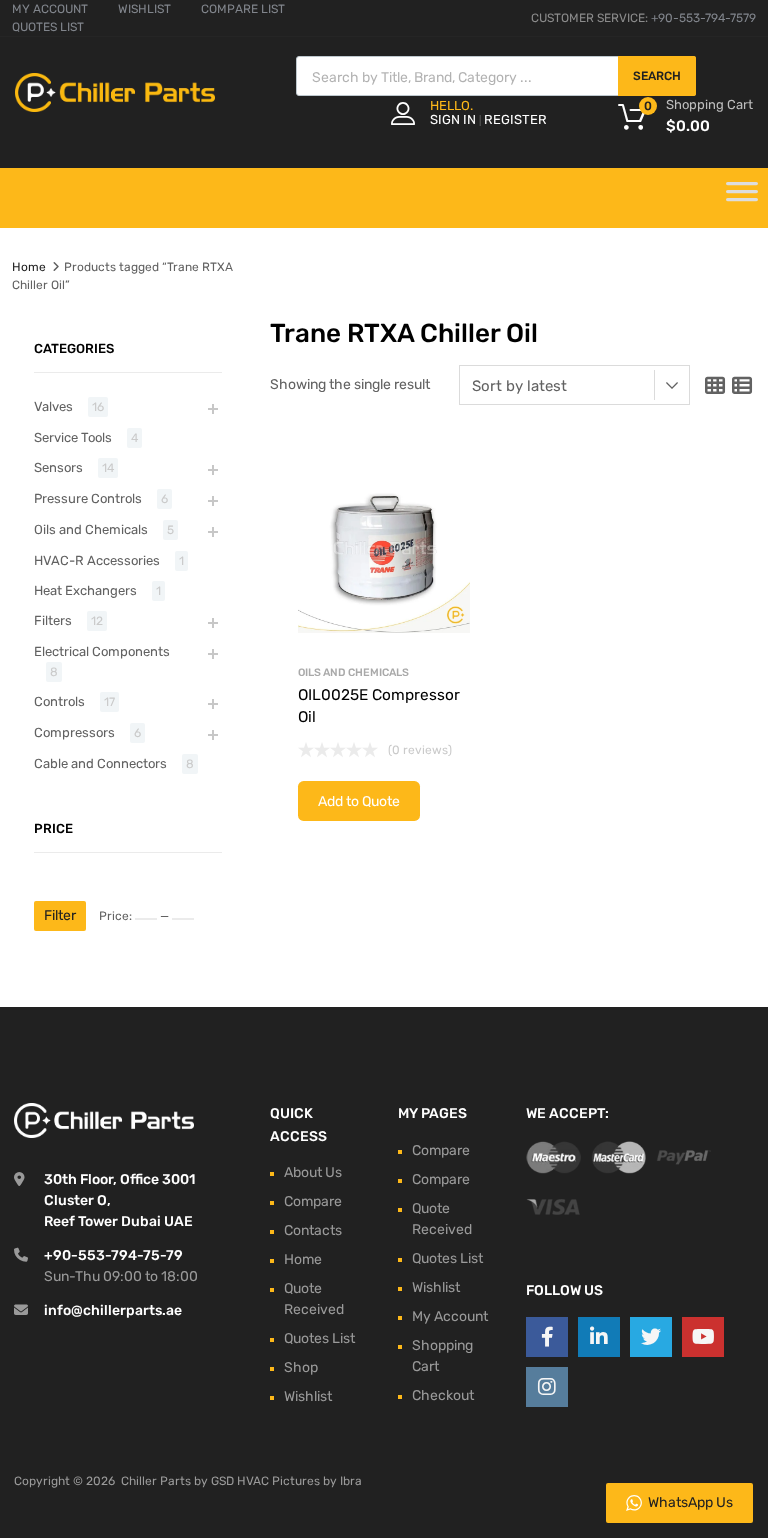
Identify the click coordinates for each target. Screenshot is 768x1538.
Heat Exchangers (85, 590)
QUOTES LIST (48, 27)
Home (29, 267)
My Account (450, 1316)
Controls (59, 701)
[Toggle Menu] (742, 198)
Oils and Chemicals (353, 672)
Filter (60, 915)
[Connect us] (547, 1337)
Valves (53, 406)
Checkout (443, 1395)
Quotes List (319, 1338)
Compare (313, 1201)
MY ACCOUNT (50, 9)
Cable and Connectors (100, 763)
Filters (53, 620)
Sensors (58, 467)
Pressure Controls (88, 498)
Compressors (74, 732)
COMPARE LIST (243, 9)
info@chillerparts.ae (113, 1310)
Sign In (453, 119)
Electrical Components (102, 651)
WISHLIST (144, 9)
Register (515, 119)
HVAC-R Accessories (97, 560)
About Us (313, 1172)
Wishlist (308, 1396)
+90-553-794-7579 (703, 18)
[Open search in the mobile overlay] (496, 76)
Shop (301, 1367)
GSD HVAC (240, 1481)
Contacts (313, 1230)
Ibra (351, 1481)
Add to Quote (359, 801)
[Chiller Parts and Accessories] (115, 107)
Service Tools (73, 437)
